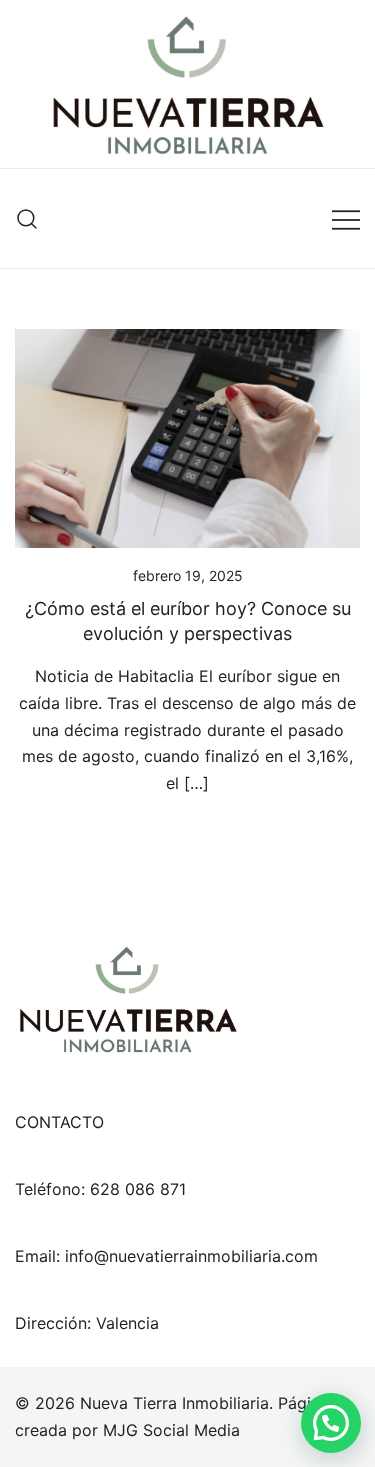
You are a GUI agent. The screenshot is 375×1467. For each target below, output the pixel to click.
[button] (331, 1423)
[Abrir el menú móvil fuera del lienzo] (346, 218)
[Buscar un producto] (27, 218)
